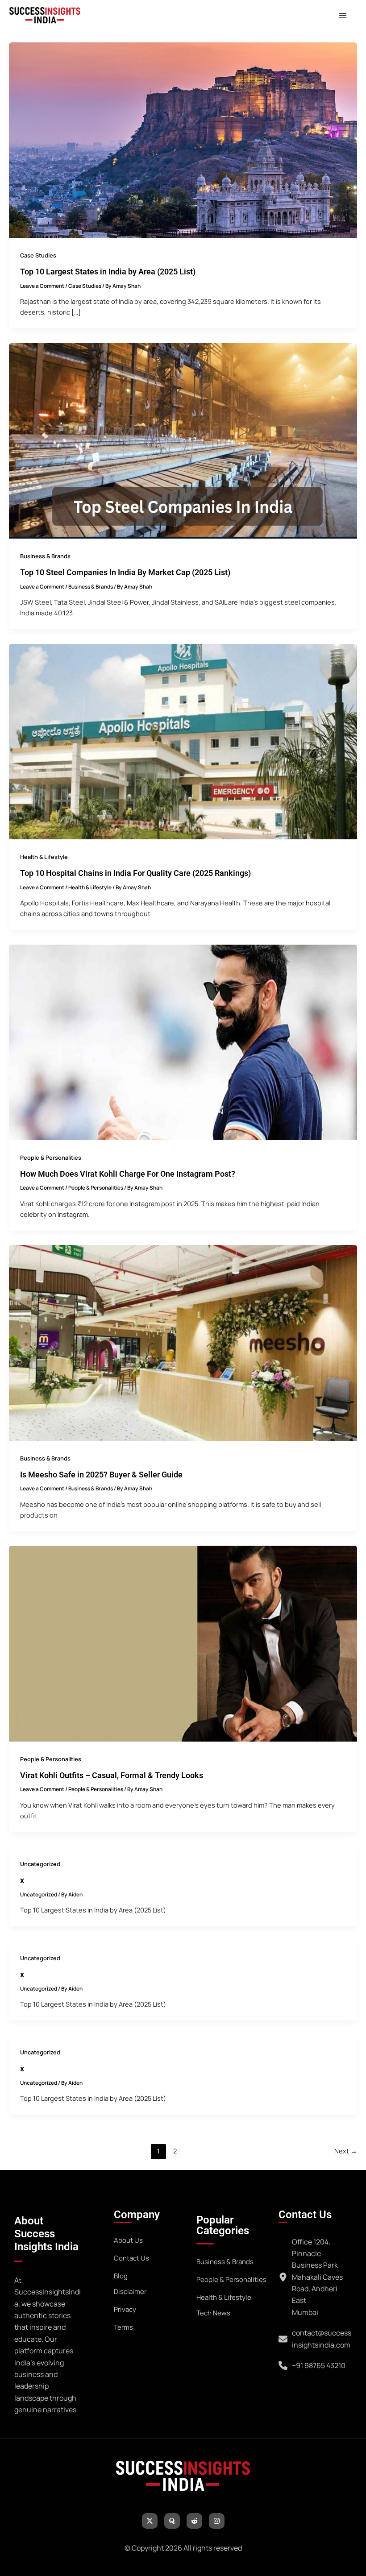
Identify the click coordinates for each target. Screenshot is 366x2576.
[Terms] (123, 2327)
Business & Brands (45, 556)
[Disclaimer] (130, 2292)
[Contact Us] (131, 2258)
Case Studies (38, 255)
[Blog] (121, 2276)
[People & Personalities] (231, 2280)
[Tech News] (213, 2313)
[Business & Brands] (225, 2262)
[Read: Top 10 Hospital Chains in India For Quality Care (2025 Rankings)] (183, 741)
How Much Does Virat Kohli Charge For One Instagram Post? (128, 1174)
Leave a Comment (42, 286)
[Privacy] (125, 2310)
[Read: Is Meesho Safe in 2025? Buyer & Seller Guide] (183, 1342)
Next (346, 2151)
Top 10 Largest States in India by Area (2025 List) (108, 272)
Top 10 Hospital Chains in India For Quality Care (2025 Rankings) (135, 873)
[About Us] (128, 2240)
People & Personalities (51, 1157)
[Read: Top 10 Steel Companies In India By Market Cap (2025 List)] (183, 440)
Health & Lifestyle (44, 857)
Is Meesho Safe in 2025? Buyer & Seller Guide (101, 1475)
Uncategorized (40, 1864)
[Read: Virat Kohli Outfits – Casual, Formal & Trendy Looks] (183, 1643)
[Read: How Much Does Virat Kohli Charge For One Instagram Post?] (183, 1041)
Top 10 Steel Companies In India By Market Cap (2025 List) (125, 572)
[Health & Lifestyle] (224, 2298)
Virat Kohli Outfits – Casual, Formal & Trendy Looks (112, 1775)
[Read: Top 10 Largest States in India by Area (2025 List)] (183, 139)
